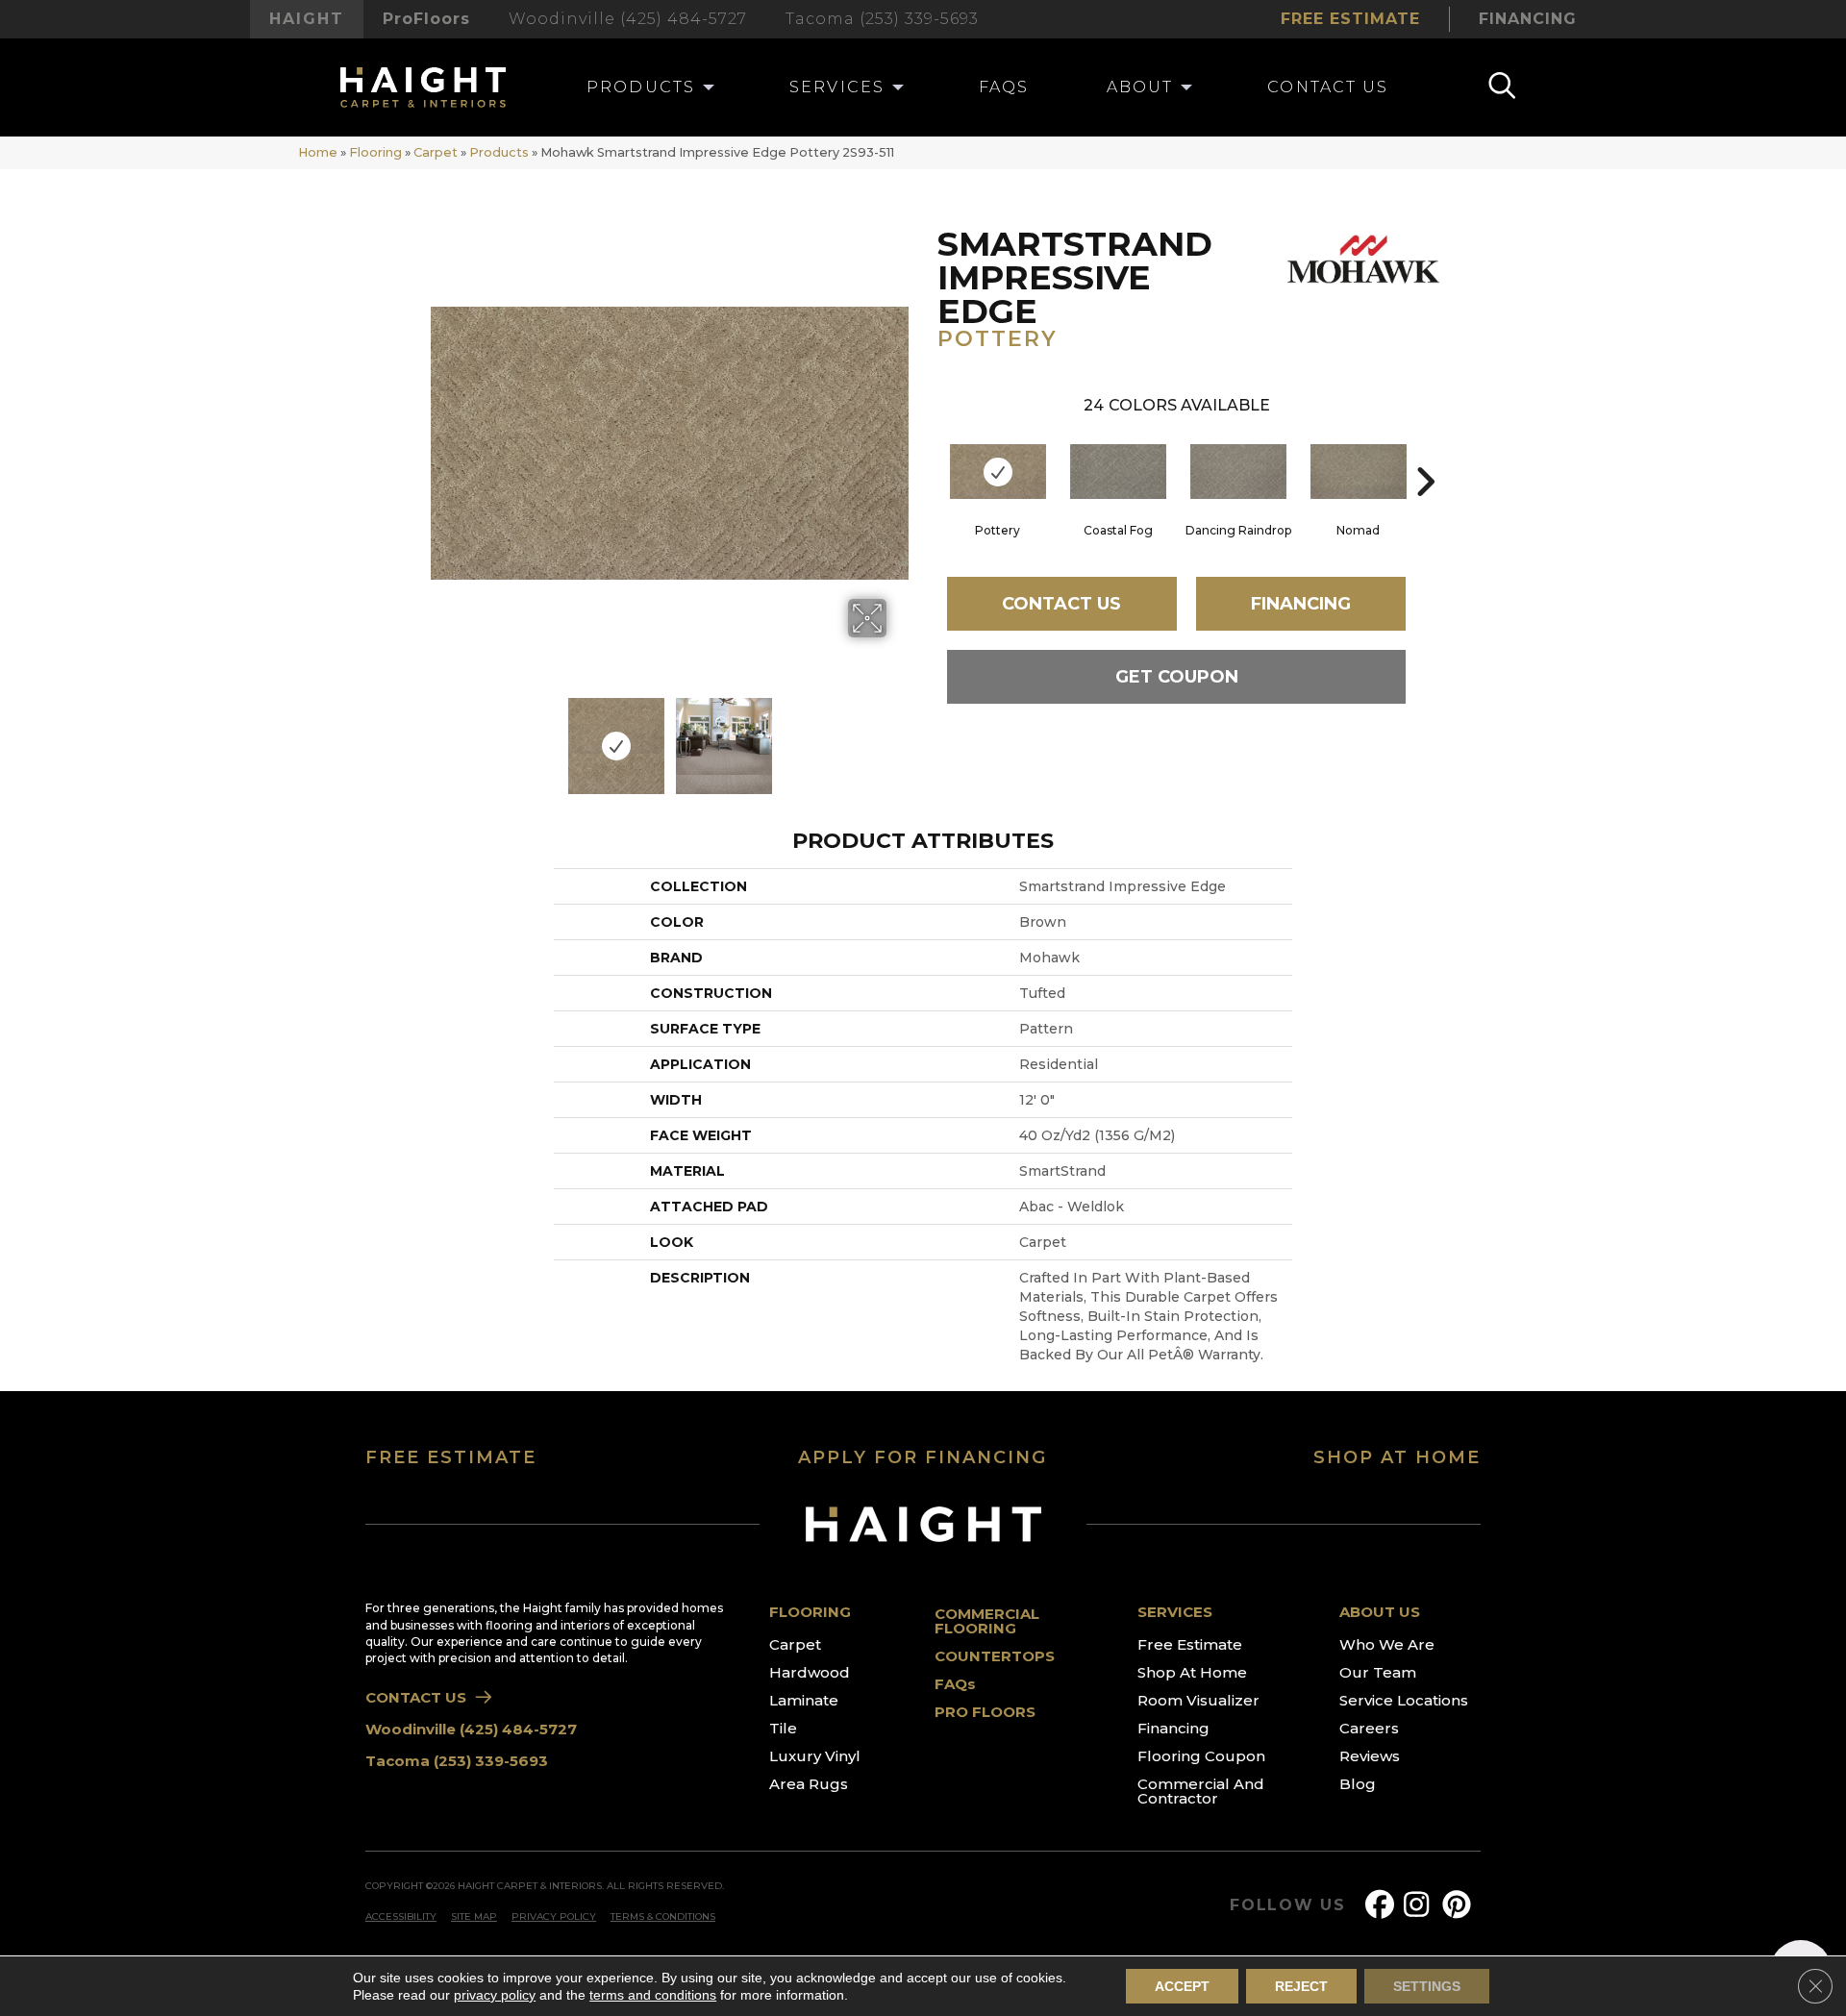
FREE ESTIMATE (451, 1457)
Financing (1301, 604)
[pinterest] (1460, 1905)
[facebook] (1384, 1905)
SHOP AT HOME (1397, 1457)
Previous (440, 736)
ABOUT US (1380, 1612)
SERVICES (1175, 1612)
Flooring (375, 152)
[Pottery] (998, 472)
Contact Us (1061, 604)
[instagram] (1422, 1905)
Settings (1427, 1986)
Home (318, 152)
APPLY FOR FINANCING (923, 1457)
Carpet (436, 152)
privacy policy (495, 1995)
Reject (1301, 1986)
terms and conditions (653, 1995)
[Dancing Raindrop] (1238, 472)
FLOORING (810, 1612)
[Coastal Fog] (1118, 472)
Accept (1182, 1986)
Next (899, 736)
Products (499, 152)
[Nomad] (1359, 472)
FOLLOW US (1288, 1905)
